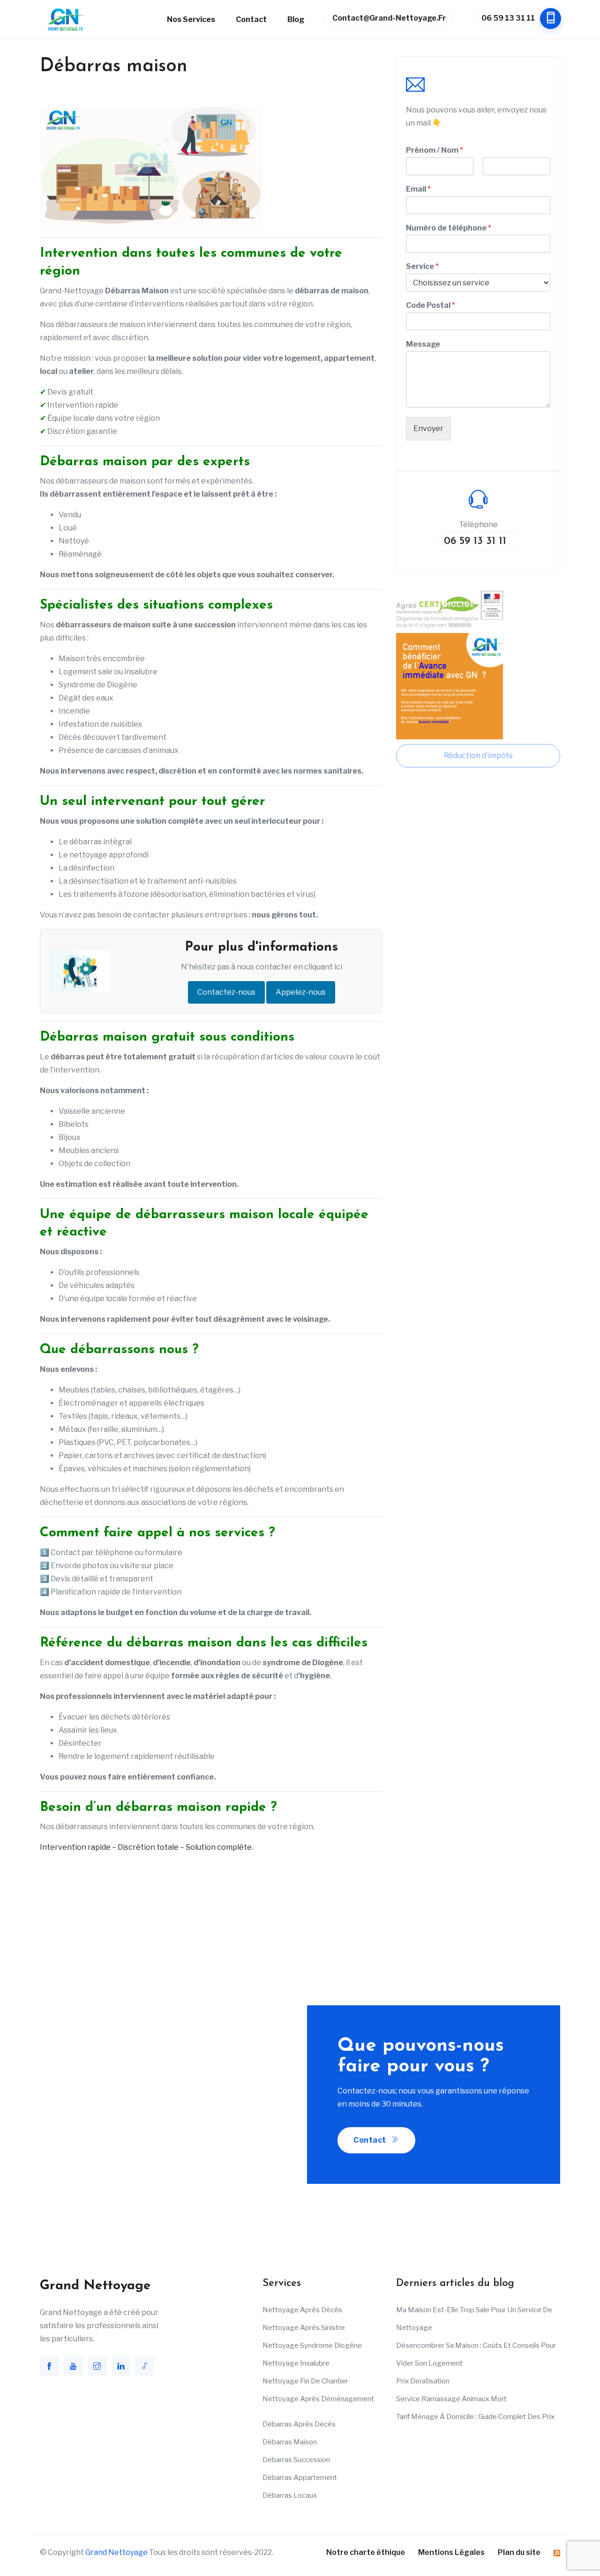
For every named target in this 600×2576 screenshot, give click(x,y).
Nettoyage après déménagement (318, 2399)
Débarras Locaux (290, 2495)
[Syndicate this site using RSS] (557, 2552)
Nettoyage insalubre (296, 2363)
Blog (296, 19)
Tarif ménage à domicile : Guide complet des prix (475, 2417)
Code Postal (431, 305)
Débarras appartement (300, 2478)
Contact (251, 19)
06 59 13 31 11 (508, 18)
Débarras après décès (299, 2424)
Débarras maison (290, 2442)
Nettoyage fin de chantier (305, 2381)
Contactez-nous (226, 992)
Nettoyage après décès (302, 2310)
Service (422, 266)
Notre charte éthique (366, 2552)
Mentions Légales (451, 2552)
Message (423, 344)
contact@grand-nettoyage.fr (389, 18)
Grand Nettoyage (116, 2552)
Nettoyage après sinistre (304, 2328)
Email (418, 189)
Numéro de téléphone (449, 228)
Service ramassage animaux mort (451, 2399)
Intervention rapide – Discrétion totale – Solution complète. (146, 1847)
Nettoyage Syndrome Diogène (312, 2345)
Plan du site (519, 2552)
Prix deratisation (423, 2381)
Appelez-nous (301, 992)
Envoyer (428, 428)
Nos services (191, 19)
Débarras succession (296, 2460)
